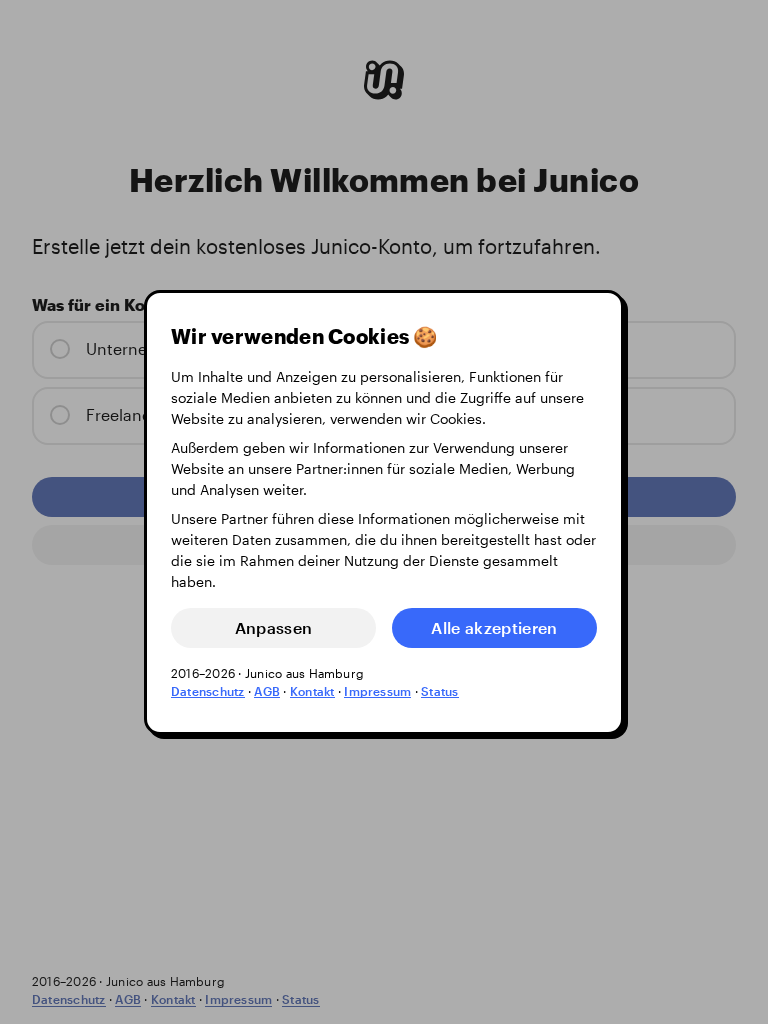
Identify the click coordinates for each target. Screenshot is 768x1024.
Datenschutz (208, 690)
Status (439, 690)
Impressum (377, 690)
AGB (267, 690)
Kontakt (312, 690)
